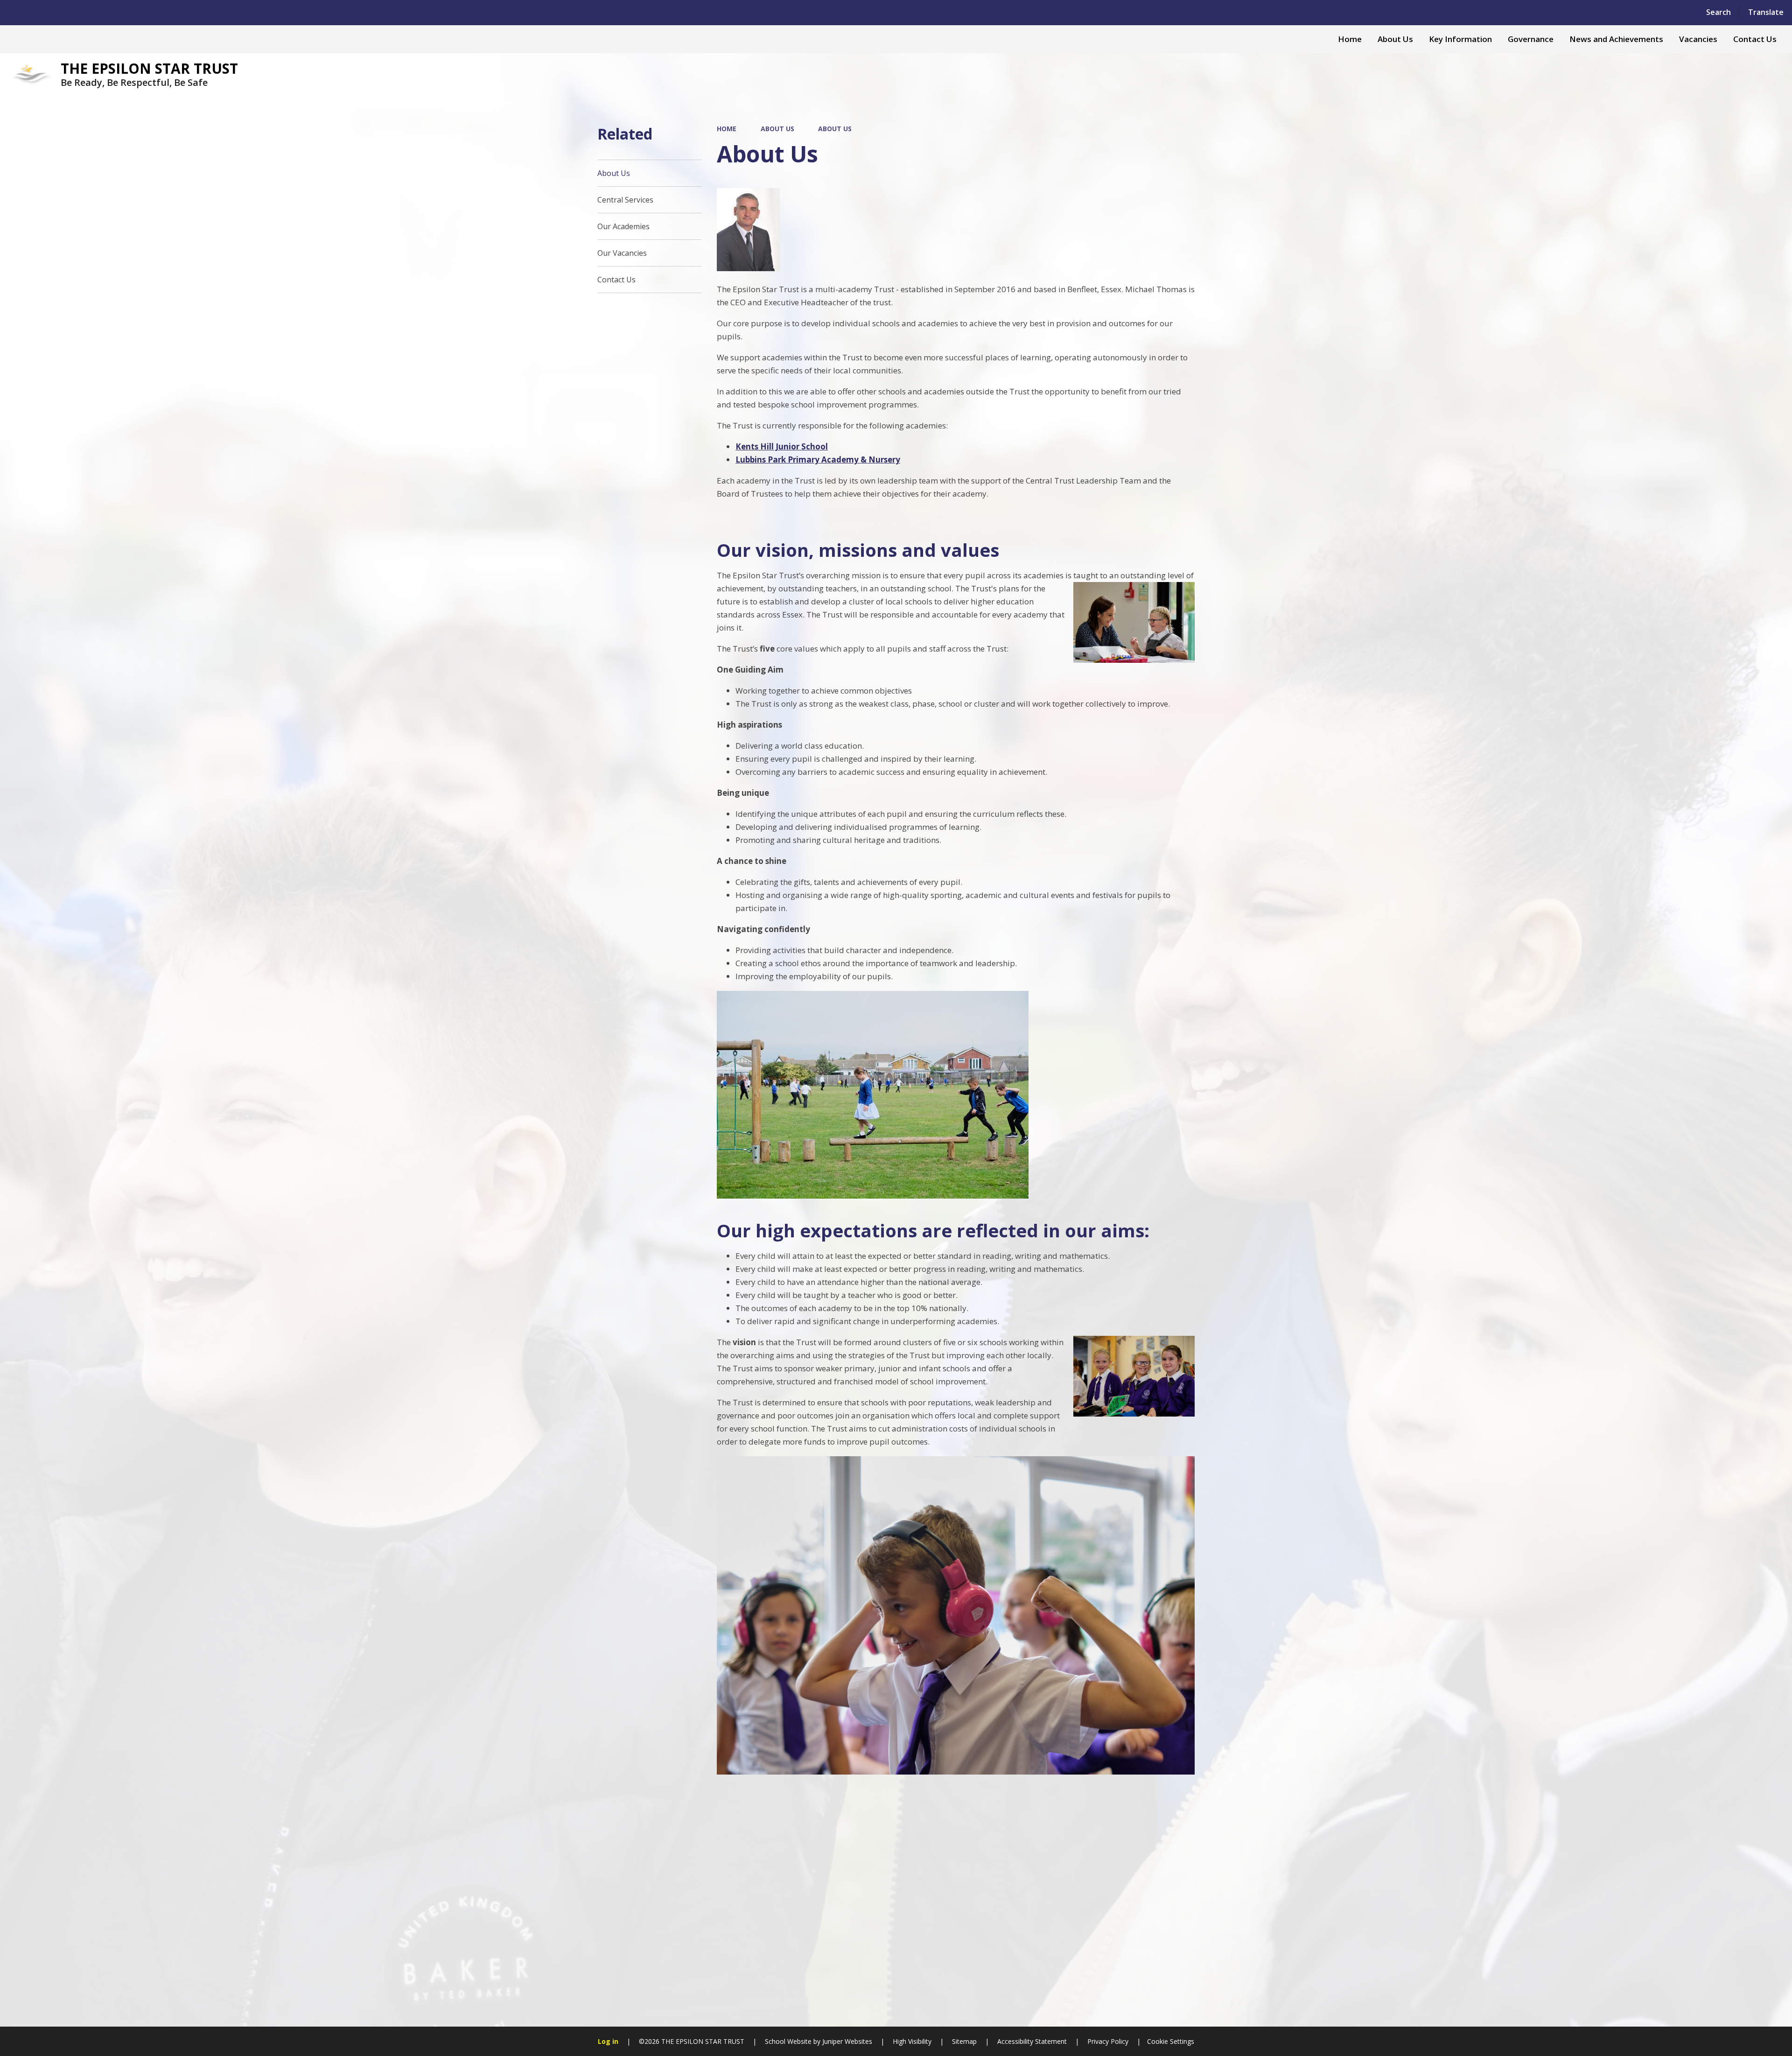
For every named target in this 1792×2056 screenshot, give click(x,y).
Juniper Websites (846, 2041)
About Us (777, 129)
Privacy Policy (1108, 2041)
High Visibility (912, 2041)
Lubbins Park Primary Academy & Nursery (818, 460)
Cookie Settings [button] (1171, 2041)
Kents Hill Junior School (782, 446)
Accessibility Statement (1032, 2041)
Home (727, 129)
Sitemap (964, 2041)
